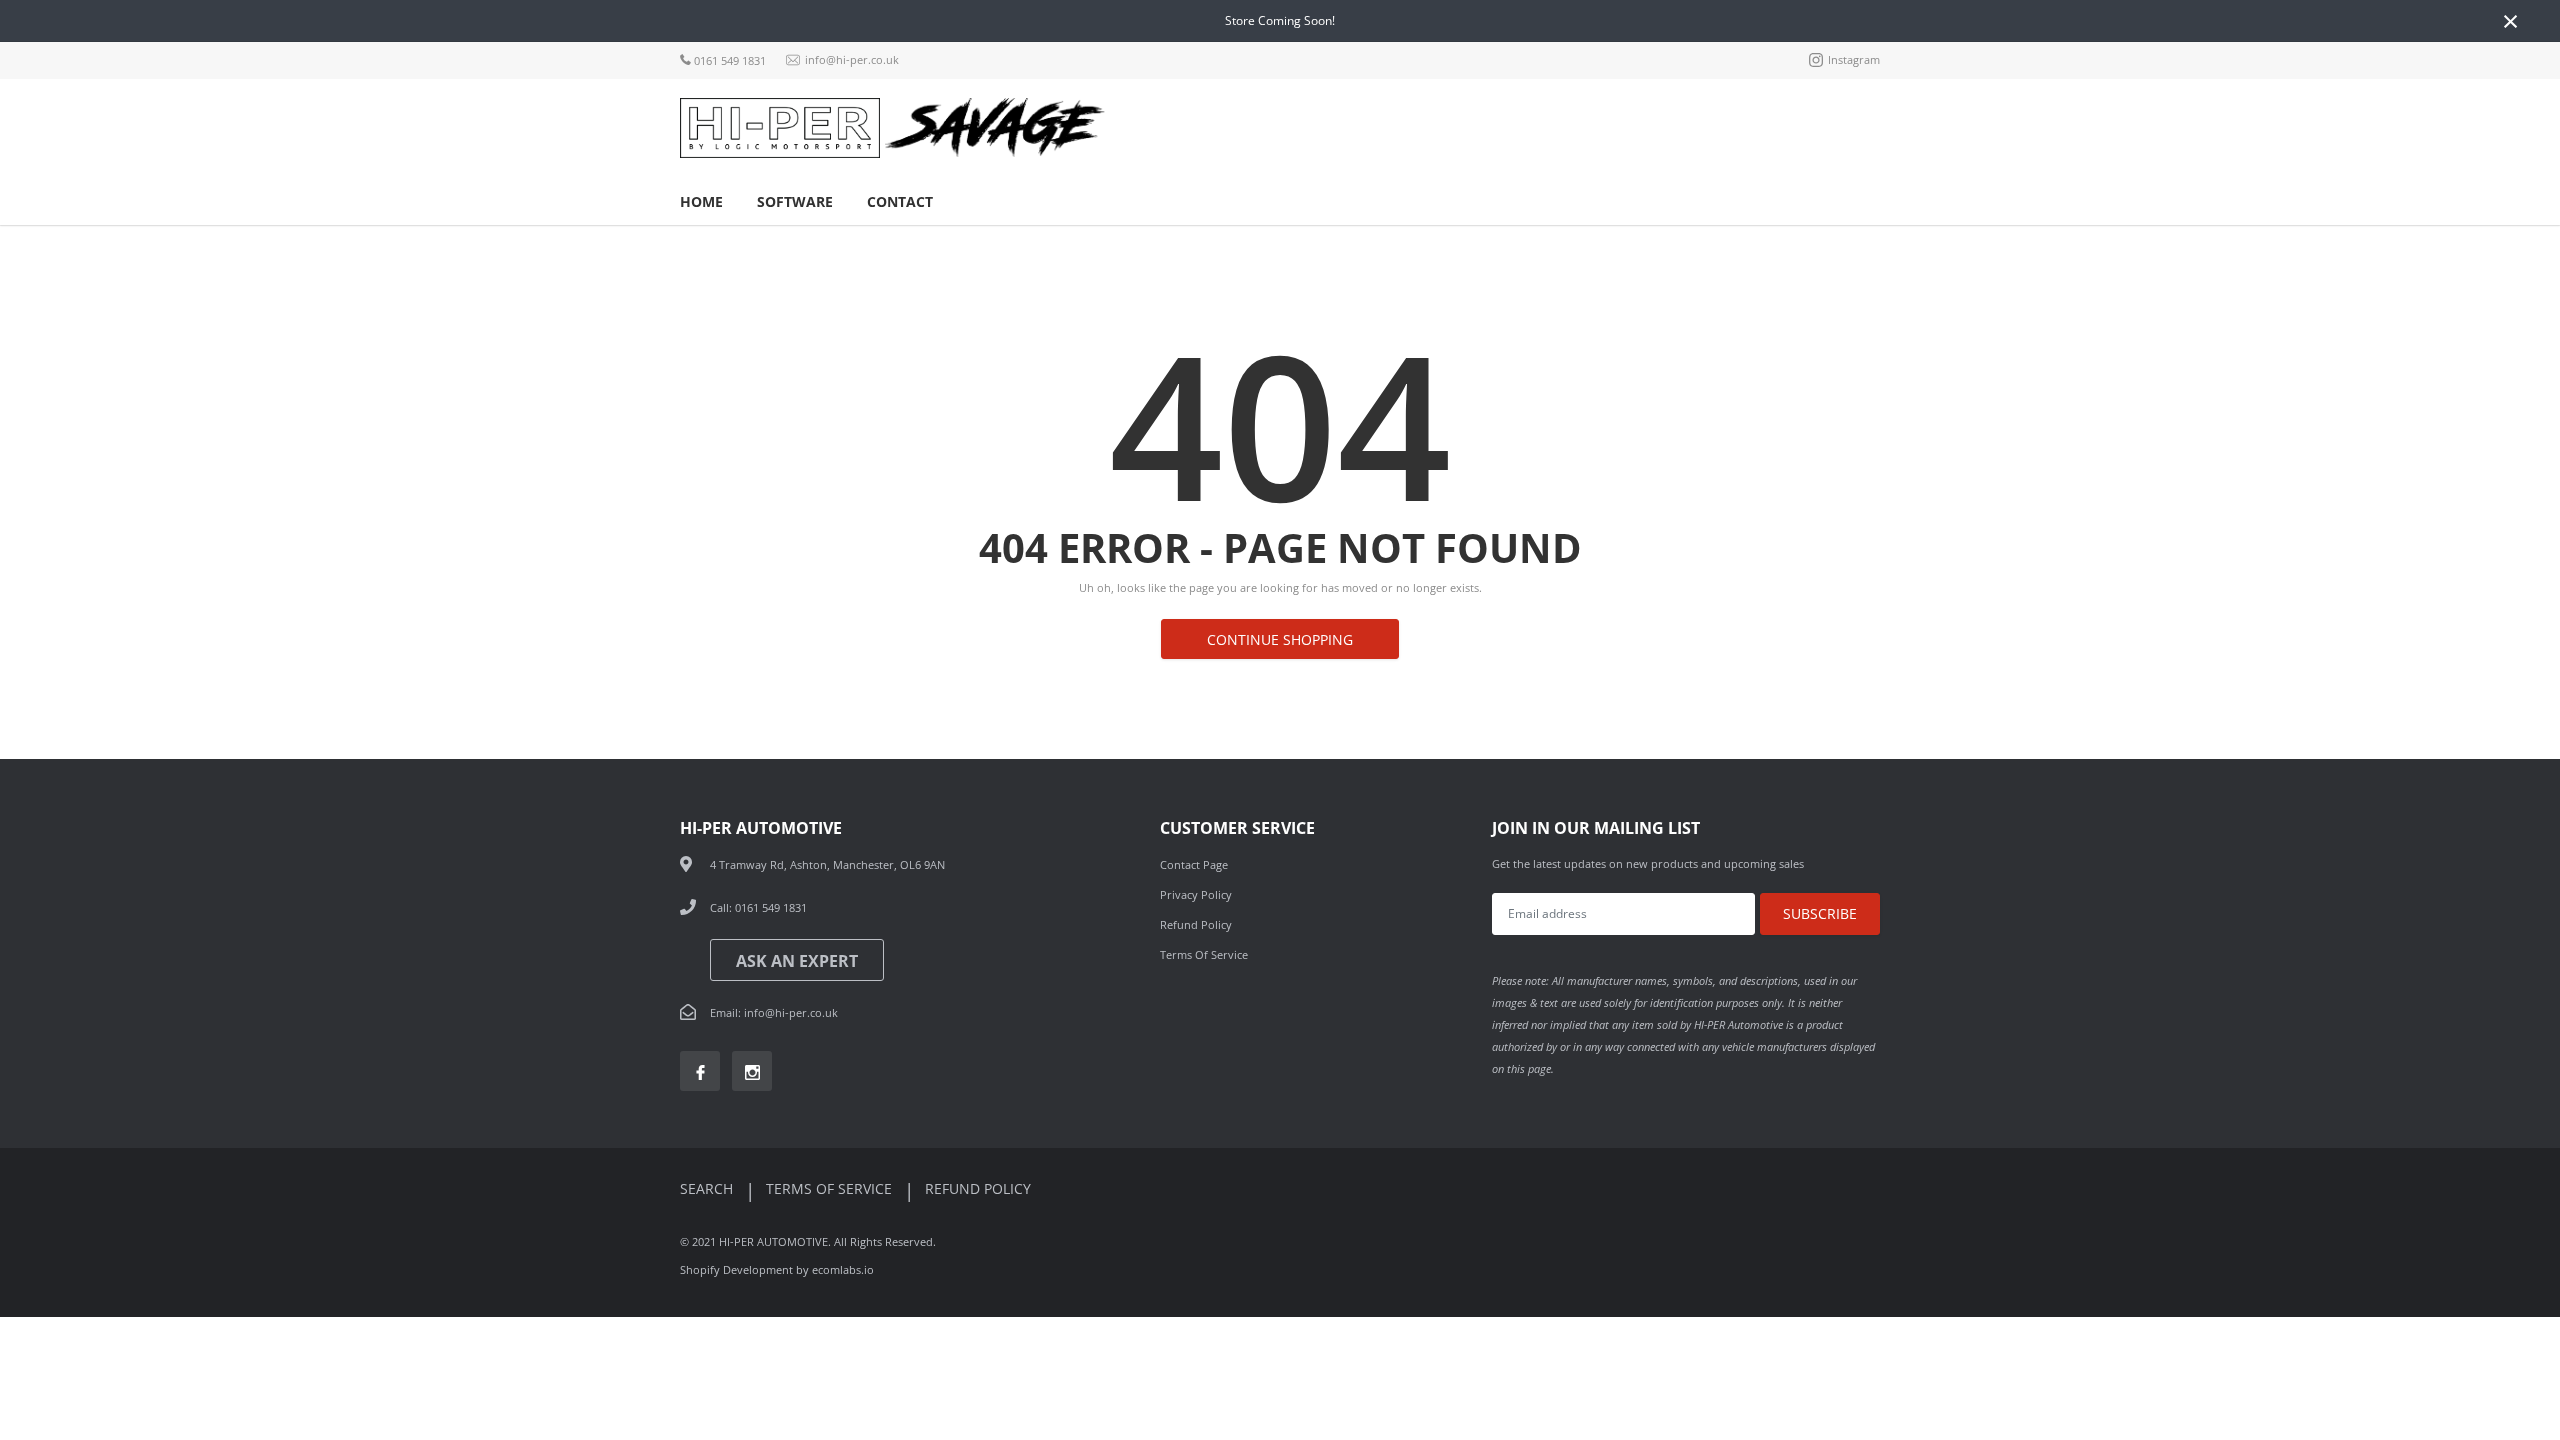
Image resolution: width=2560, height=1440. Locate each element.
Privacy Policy (1196, 894)
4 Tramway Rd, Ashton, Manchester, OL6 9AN (827, 864)
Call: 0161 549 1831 (758, 907)
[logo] (780, 128)
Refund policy (978, 1188)
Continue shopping (1280, 639)
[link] (700, 1071)
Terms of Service (1204, 954)
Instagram (1852, 60)
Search (708, 1188)
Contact (900, 201)
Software (795, 201)
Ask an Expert (797, 961)
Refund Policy (1196, 924)
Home (701, 201)
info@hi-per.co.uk (850, 60)
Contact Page (1194, 864)
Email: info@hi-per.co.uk (774, 1012)
